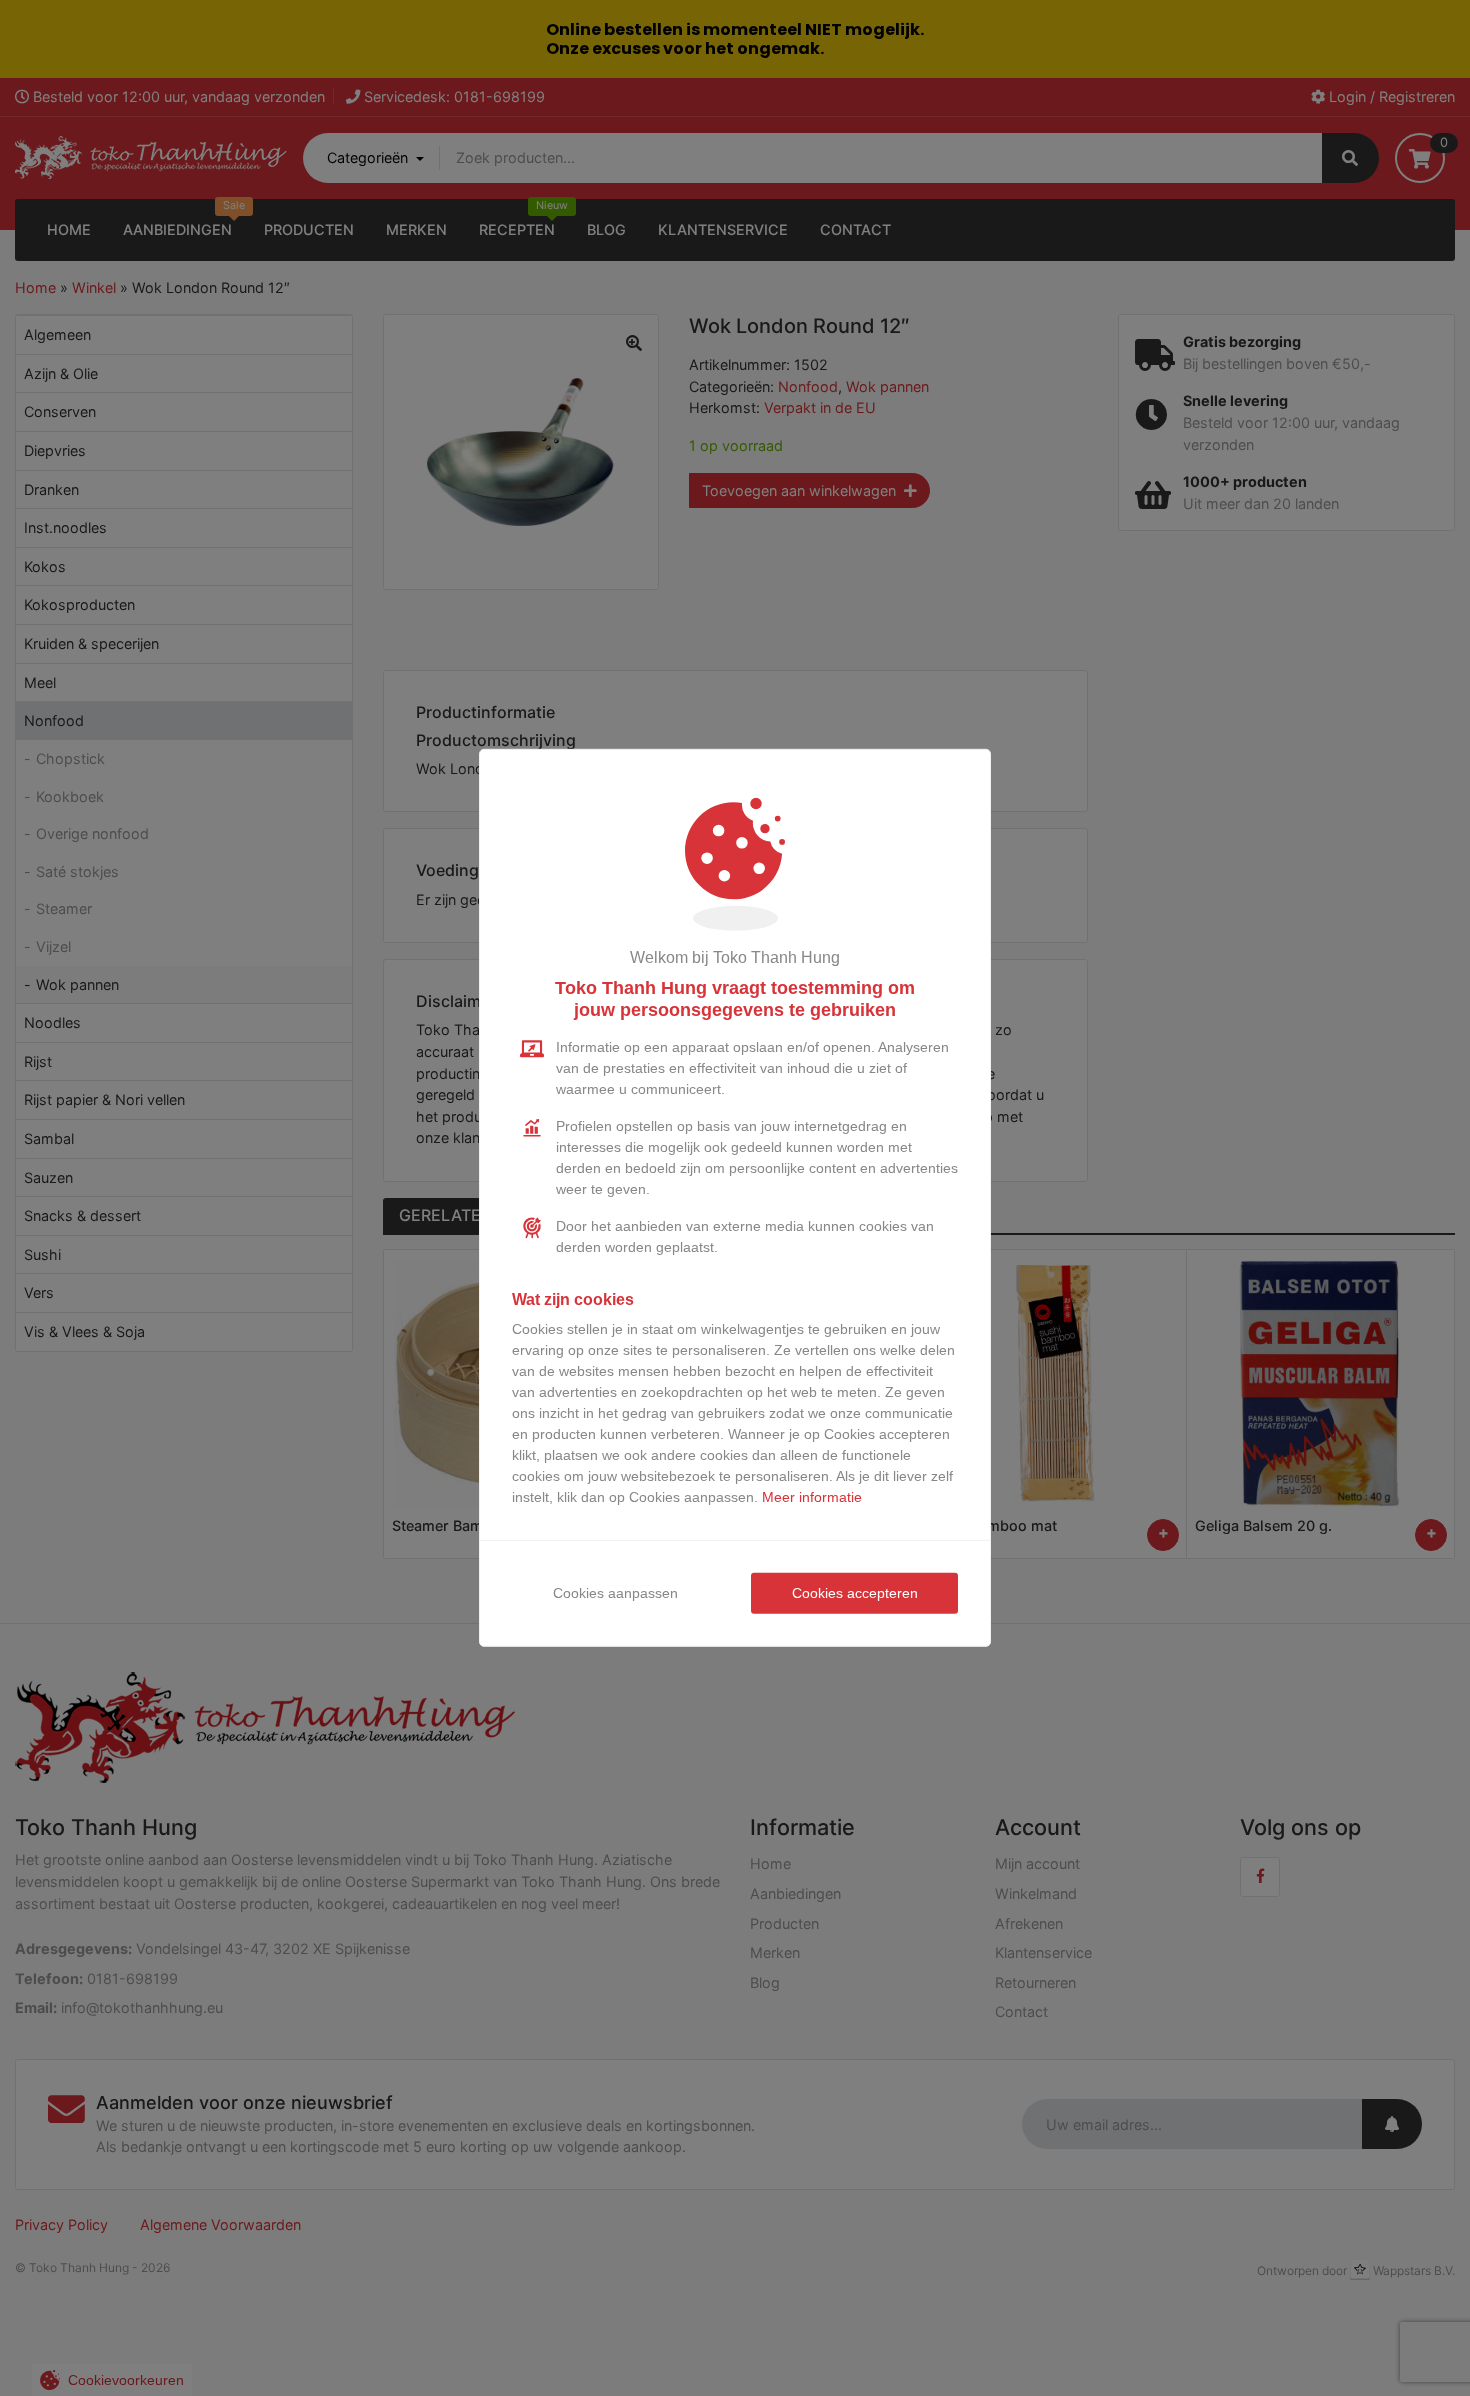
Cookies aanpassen (615, 1593)
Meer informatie (812, 1497)
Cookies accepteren (855, 1593)
